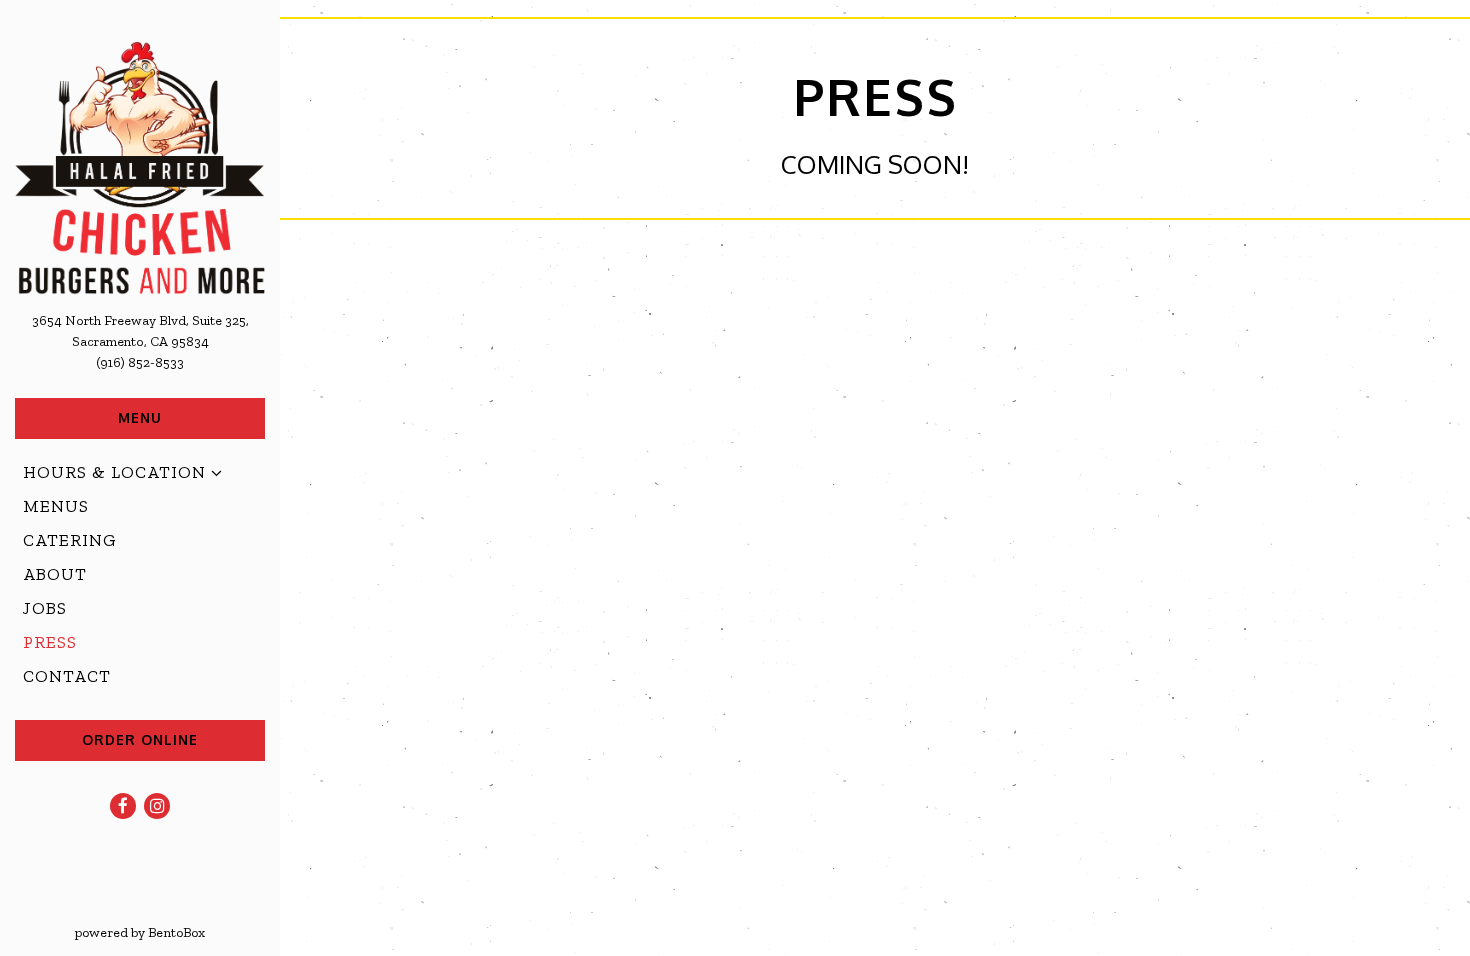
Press (50, 642)
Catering (70, 540)
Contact (67, 676)
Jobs (45, 608)
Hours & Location (114, 472)
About (55, 574)
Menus (56, 506)
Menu (140, 417)
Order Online (140, 739)
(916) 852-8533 (140, 362)
